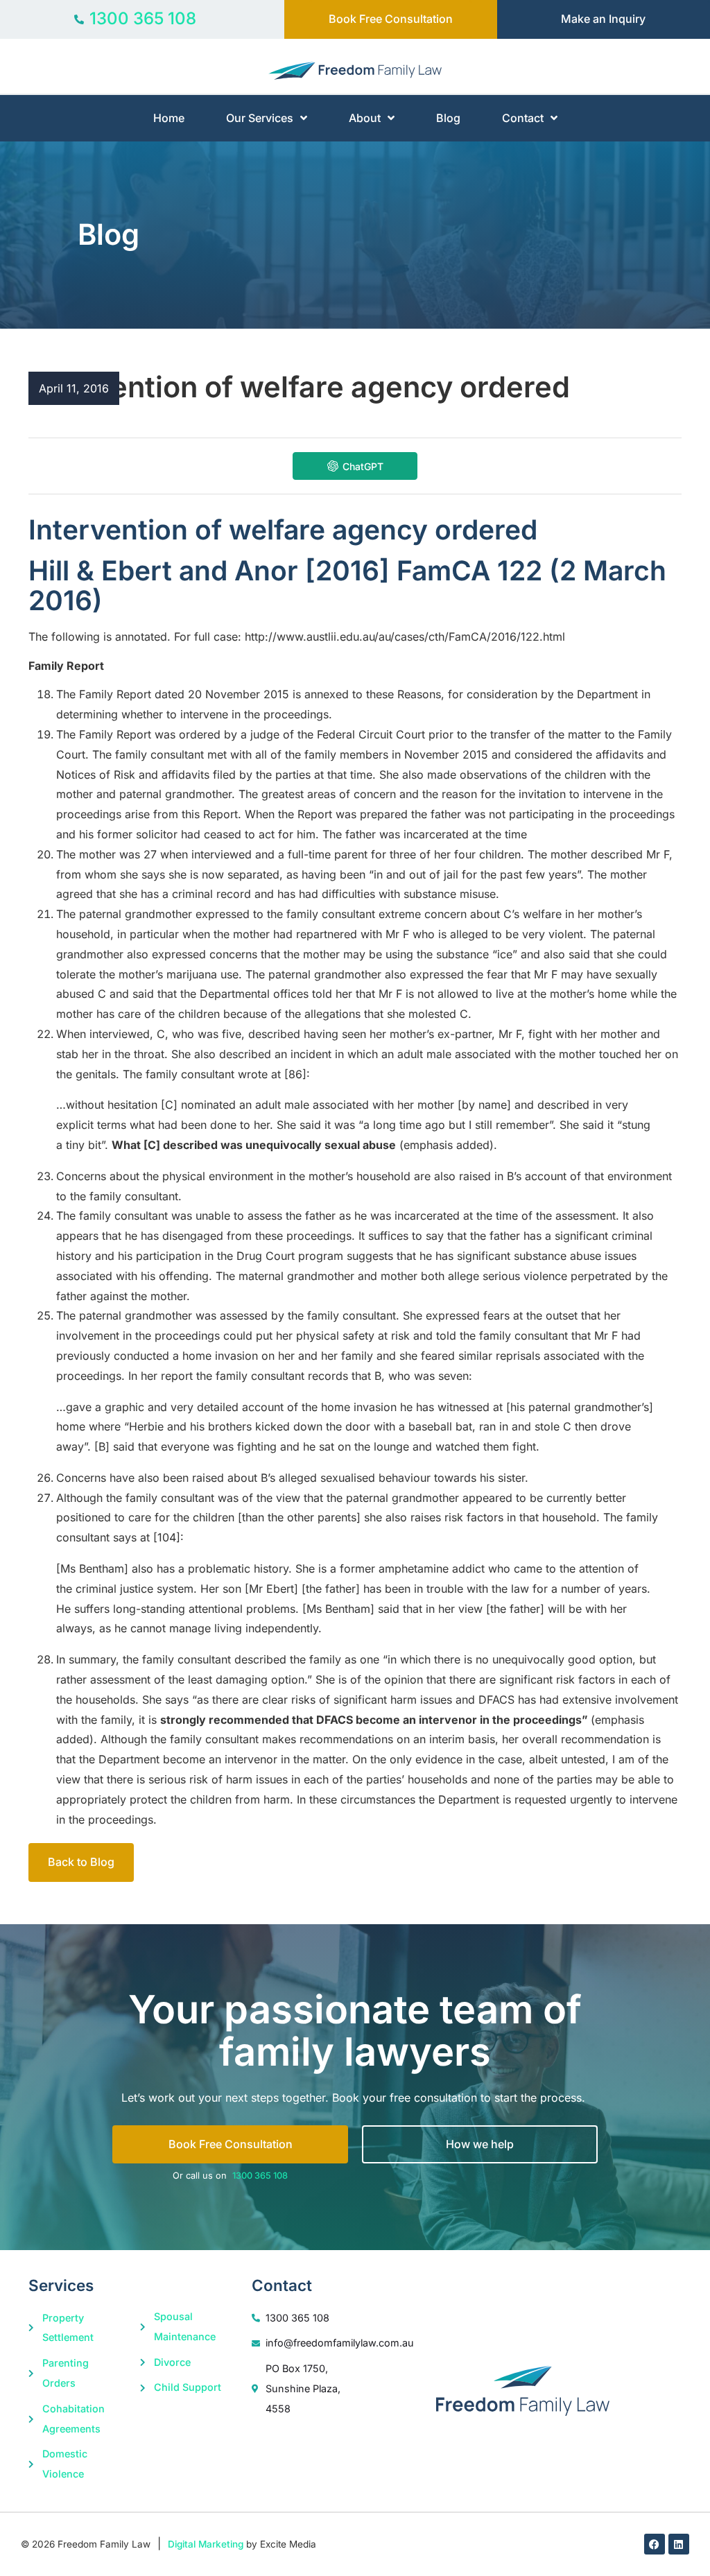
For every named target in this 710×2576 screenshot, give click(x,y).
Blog (448, 118)
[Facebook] (655, 2544)
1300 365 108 (260, 2176)
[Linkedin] (679, 2544)
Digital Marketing (206, 2544)
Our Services (260, 118)
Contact (523, 118)
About (365, 118)
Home (169, 118)
